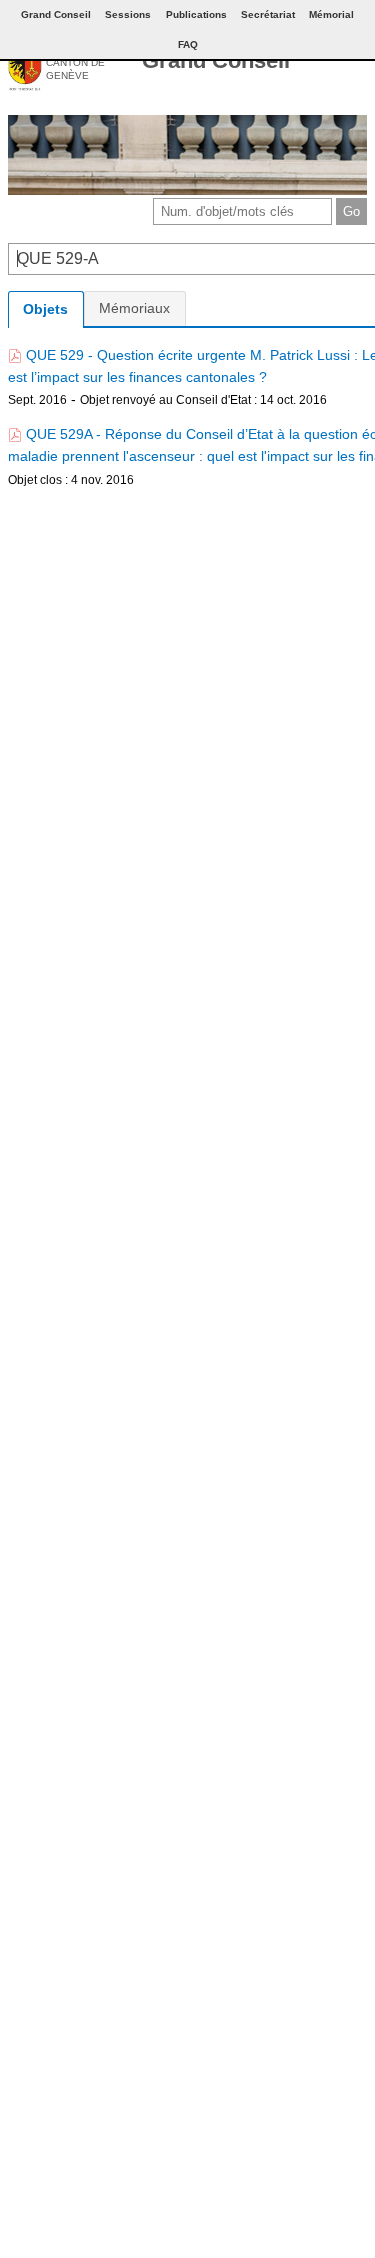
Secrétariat (268, 14)
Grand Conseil (216, 60)
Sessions (128, 14)
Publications (196, 14)
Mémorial (331, 14)
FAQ (188, 44)
